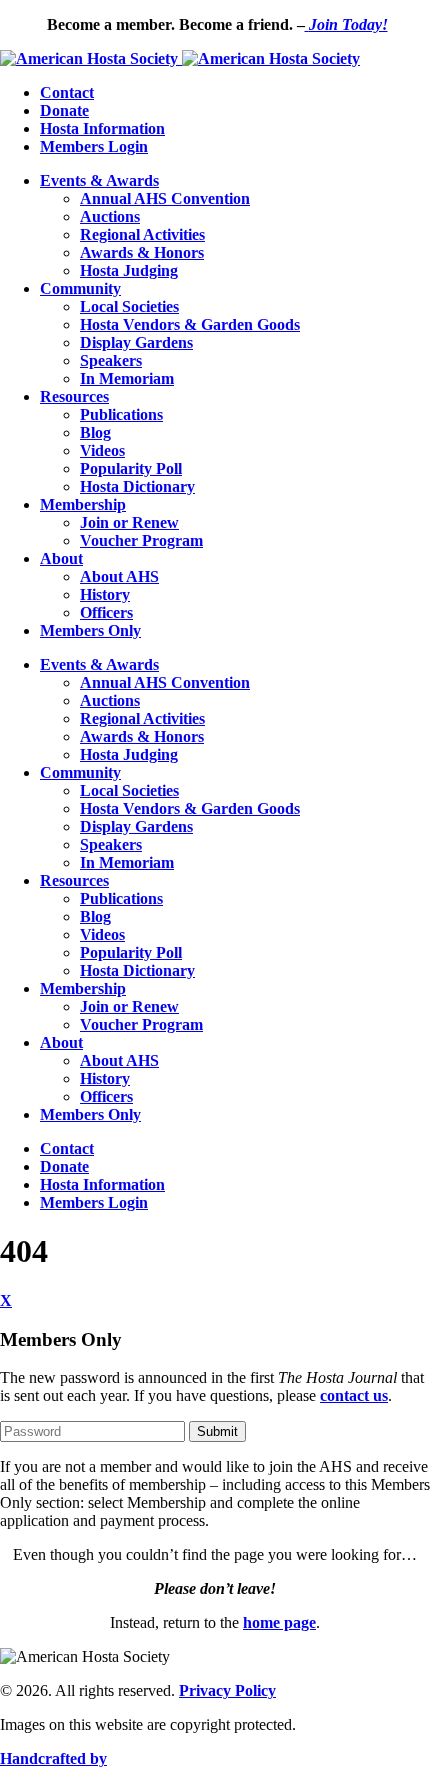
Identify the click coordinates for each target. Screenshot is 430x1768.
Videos (102, 450)
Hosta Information (102, 128)
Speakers (111, 360)
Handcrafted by (53, 1758)
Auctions (110, 216)
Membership (83, 504)
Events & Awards (99, 180)
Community (80, 288)
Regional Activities (142, 234)
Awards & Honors (142, 252)
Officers (106, 612)
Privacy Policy (227, 1690)
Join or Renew (129, 522)
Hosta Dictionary (137, 486)
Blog (95, 432)
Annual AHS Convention (165, 198)
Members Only (90, 630)
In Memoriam (127, 378)
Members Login (94, 146)
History (105, 594)
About (61, 558)
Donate (64, 110)
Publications (121, 414)
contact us (354, 1395)
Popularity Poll (131, 468)
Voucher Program (141, 540)
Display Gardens (136, 342)
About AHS (119, 576)
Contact (67, 92)
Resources (74, 396)
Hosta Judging (129, 270)
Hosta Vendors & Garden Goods (190, 324)
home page (279, 1622)
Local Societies (129, 306)
